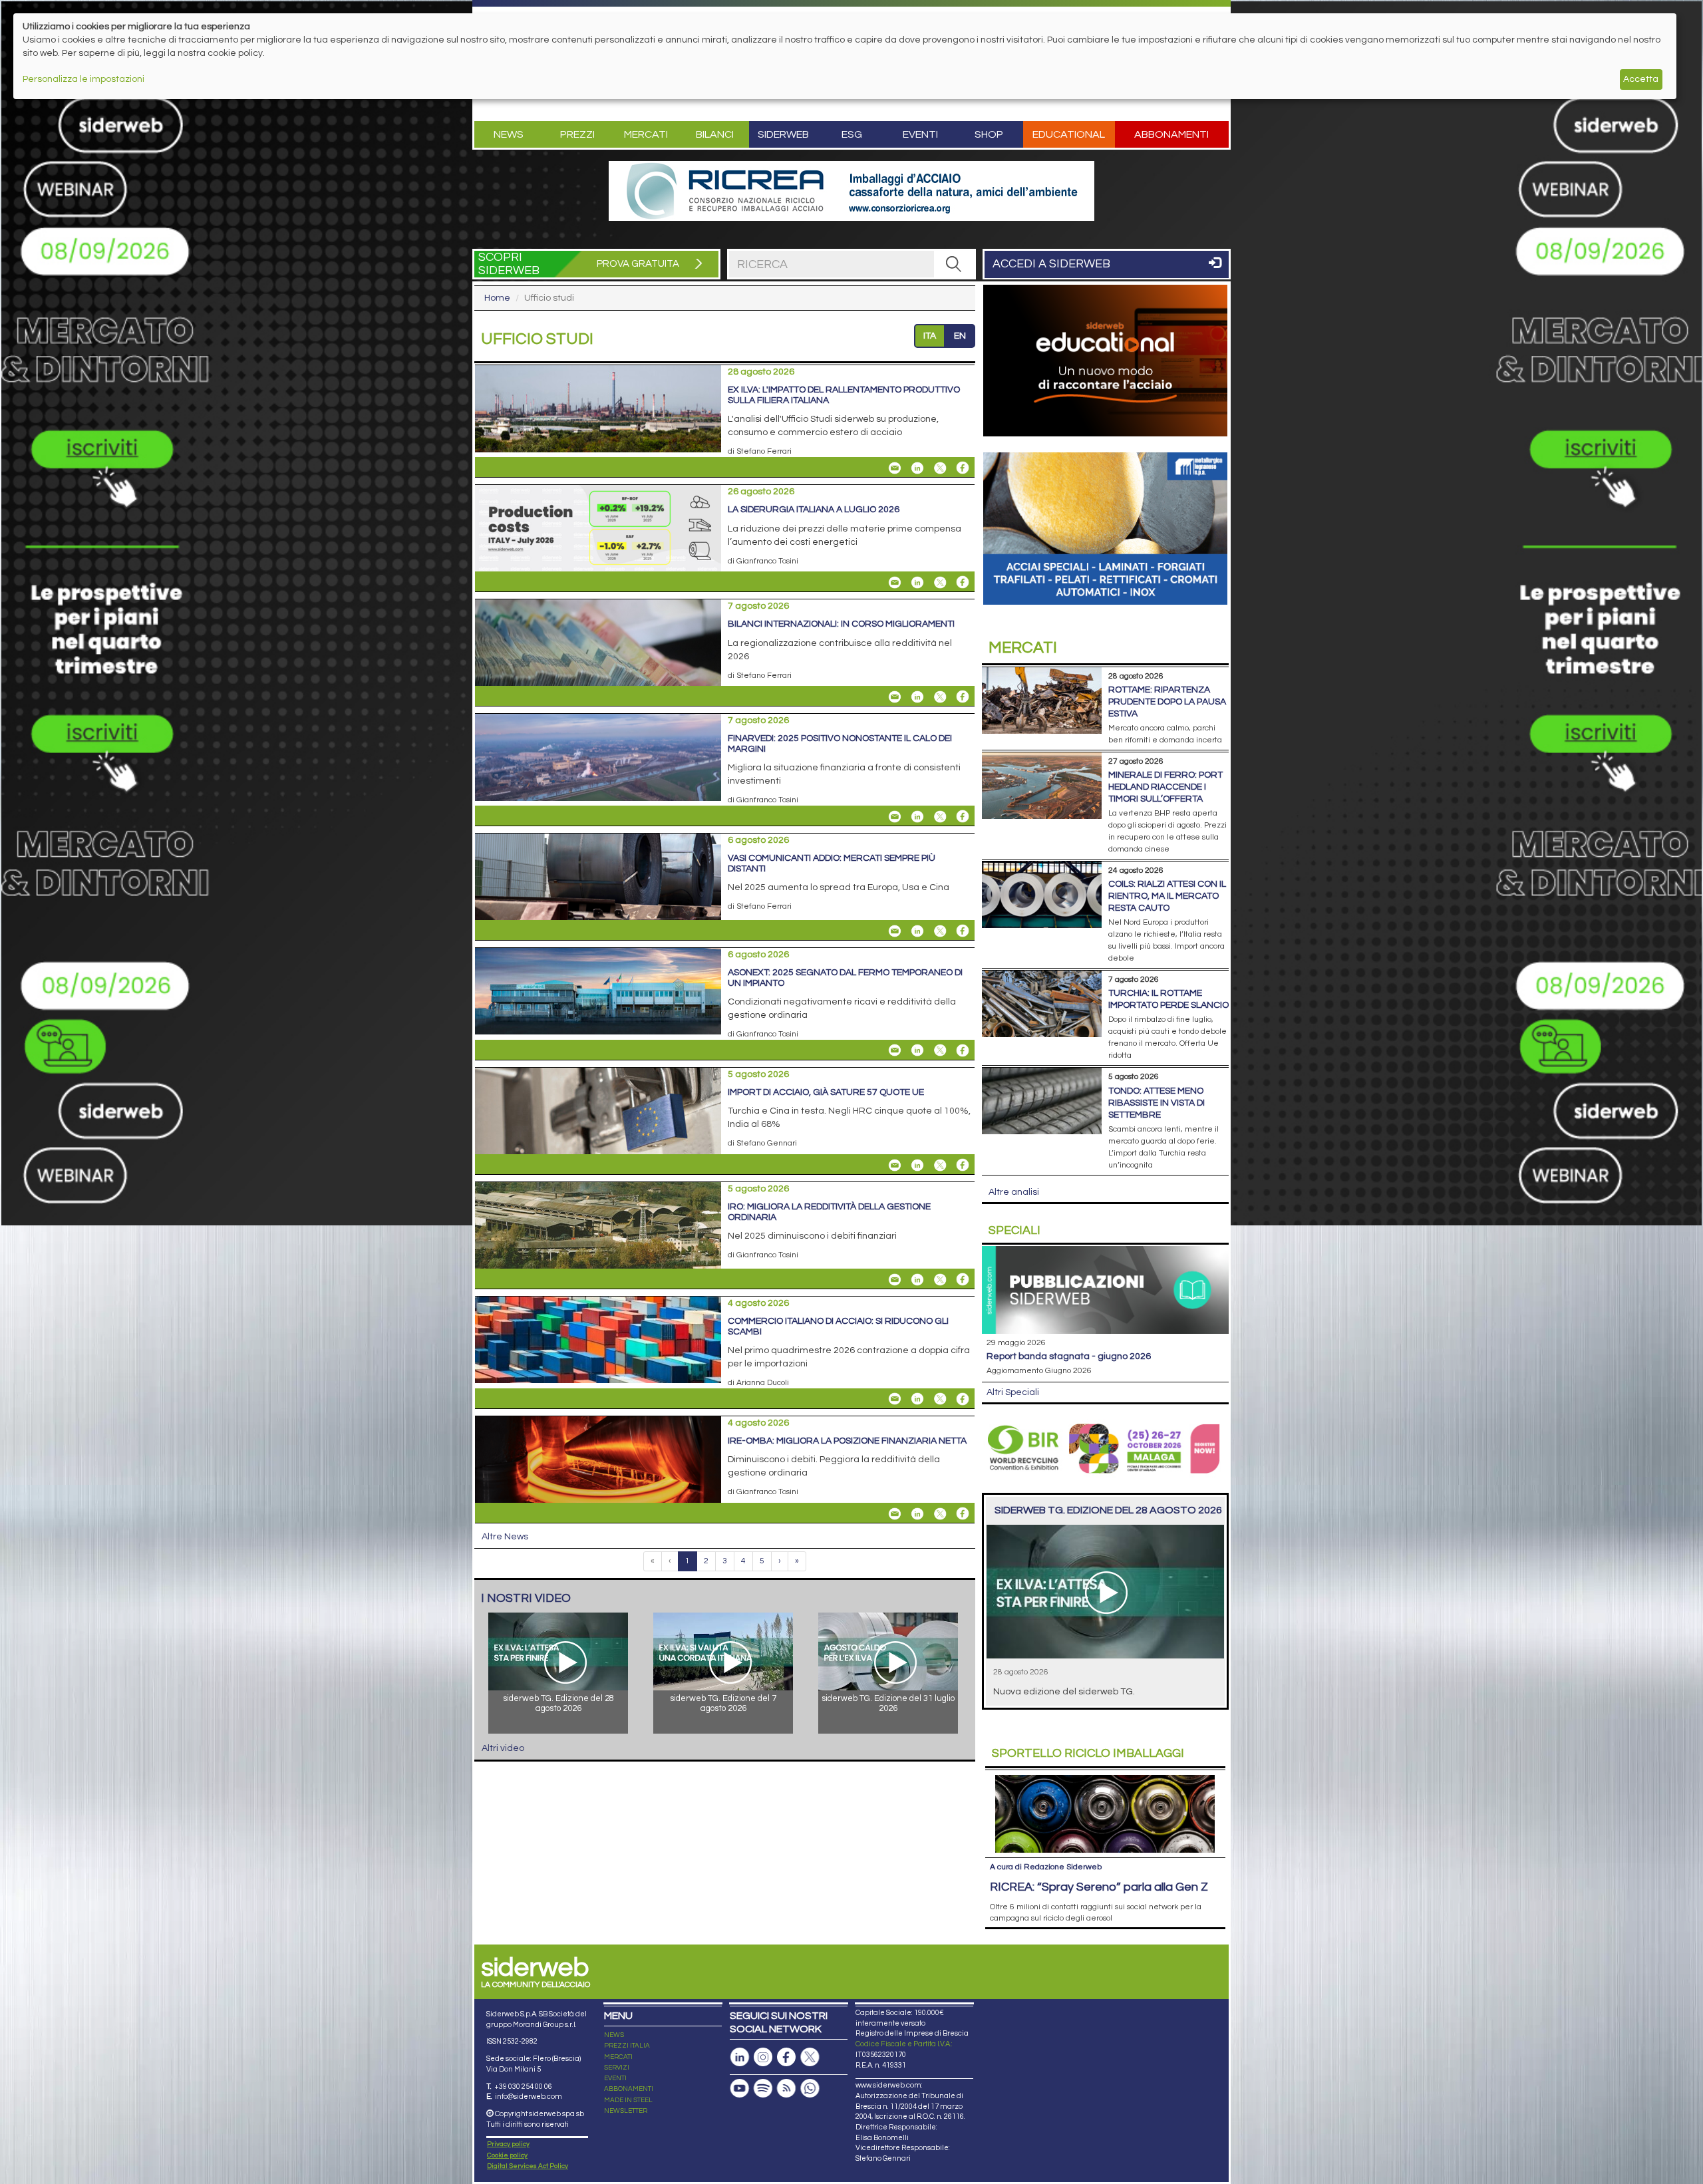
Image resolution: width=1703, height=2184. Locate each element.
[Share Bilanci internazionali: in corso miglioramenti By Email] (895, 697)
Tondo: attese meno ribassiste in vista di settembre (1157, 1103)
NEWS (614, 2035)
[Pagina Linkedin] (740, 2057)
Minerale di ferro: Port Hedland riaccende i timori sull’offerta (1165, 787)
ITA (930, 336)
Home (497, 298)
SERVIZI (617, 2068)
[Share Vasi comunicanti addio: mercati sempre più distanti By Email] (895, 931)
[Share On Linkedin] (917, 468)
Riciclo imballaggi (1088, 1753)
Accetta (1641, 79)
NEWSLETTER (626, 2111)
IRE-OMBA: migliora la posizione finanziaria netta (847, 1441)
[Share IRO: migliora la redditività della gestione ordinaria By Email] (895, 1279)
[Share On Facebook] (963, 468)
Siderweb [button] (783, 134)
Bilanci (715, 134)
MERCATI (618, 2057)
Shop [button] (989, 134)
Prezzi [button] (577, 134)
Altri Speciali (1013, 1392)
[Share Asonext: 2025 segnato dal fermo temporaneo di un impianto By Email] (895, 1050)
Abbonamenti (1171, 134)
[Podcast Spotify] (763, 2089)
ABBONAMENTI (629, 2089)
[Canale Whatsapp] (810, 2089)
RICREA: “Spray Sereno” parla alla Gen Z (1099, 1887)
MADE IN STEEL (628, 2100)
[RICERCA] (954, 264)
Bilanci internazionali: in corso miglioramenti (841, 624)
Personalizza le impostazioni (83, 79)
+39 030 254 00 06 (523, 2087)
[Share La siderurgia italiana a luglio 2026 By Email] (895, 582)
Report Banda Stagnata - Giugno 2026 (1069, 1356)
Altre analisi (1014, 1192)
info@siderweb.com (529, 2097)
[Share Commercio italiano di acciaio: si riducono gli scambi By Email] (895, 1399)
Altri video (503, 1748)
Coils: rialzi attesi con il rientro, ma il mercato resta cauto (1167, 896)
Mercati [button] (646, 134)
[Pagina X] (810, 2057)
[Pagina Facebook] (786, 2057)
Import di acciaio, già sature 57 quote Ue (826, 1092)
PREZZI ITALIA (627, 2046)
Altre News (505, 1537)
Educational (1069, 134)
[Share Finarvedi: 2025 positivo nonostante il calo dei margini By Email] (895, 816)
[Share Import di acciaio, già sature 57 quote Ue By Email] (895, 1165)
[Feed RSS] (786, 2089)
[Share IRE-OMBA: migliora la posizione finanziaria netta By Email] (895, 1513)
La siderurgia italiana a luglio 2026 (814, 510)
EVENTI (615, 2078)
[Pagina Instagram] (763, 2057)
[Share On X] (940, 468)
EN (960, 336)
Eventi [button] (920, 134)
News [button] (509, 134)
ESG (852, 134)
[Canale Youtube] (740, 2089)
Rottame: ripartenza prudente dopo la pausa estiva (1167, 702)
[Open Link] (851, 191)
